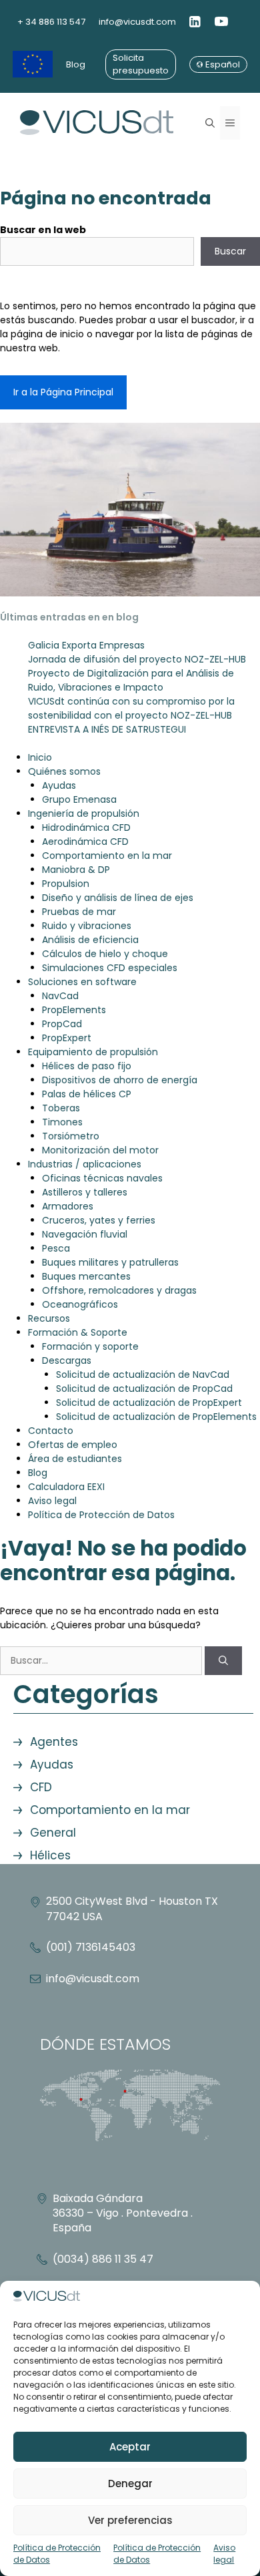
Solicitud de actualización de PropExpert (149, 1403)
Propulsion (66, 884)
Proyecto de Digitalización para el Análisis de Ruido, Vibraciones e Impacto (131, 680)
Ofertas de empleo (73, 1445)
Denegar (130, 2483)
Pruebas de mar (79, 912)
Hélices (50, 1855)
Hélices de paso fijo (87, 1066)
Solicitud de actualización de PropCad (144, 1389)
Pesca (56, 1248)
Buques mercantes (86, 1276)
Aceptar (130, 2447)
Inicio (40, 757)
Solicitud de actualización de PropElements (156, 1417)
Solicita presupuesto (141, 64)
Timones (62, 1122)
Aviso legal (224, 2554)
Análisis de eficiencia (90, 940)
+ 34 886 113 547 (51, 22)
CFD (41, 1787)
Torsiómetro (71, 1136)
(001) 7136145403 (91, 1947)
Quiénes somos (64, 771)
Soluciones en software (82, 982)
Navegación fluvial (85, 1234)
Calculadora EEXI (66, 1487)
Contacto (51, 1431)
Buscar (230, 251)
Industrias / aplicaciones (85, 1164)
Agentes (54, 1742)
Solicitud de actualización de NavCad (143, 1374)
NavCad (60, 996)
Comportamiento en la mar (107, 856)
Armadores (68, 1206)
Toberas (61, 1108)
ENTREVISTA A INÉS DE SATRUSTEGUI (107, 729)
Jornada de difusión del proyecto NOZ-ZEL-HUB (137, 659)
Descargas (67, 1360)
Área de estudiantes (75, 1459)
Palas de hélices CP (87, 1094)
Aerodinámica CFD (85, 842)
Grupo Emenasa (79, 799)
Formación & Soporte (78, 1332)
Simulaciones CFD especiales (110, 968)
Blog (76, 64)
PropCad (62, 1024)
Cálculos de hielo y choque (105, 954)
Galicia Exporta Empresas (86, 645)
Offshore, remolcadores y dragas (119, 1290)
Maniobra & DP (76, 870)
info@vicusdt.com (137, 22)
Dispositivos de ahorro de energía (120, 1080)
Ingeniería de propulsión (84, 813)
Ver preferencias (130, 2520)
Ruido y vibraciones (87, 926)
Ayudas (59, 785)
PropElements (74, 1010)
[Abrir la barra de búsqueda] (210, 123)
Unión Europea (33, 64)
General (53, 1833)
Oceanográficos (80, 1304)
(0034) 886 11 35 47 (103, 2259)
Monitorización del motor (100, 1150)
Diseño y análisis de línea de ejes (118, 898)
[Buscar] (223, 1661)
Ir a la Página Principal (63, 392)
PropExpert (67, 1038)
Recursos (49, 1318)
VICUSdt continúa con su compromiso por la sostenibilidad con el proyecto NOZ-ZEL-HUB (131, 708)
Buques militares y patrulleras (110, 1262)
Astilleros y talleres (85, 1192)
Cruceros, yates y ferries (99, 1220)
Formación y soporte (90, 1346)
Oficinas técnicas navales (102, 1178)
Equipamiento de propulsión (93, 1052)
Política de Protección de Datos (57, 2554)
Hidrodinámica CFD (86, 827)
